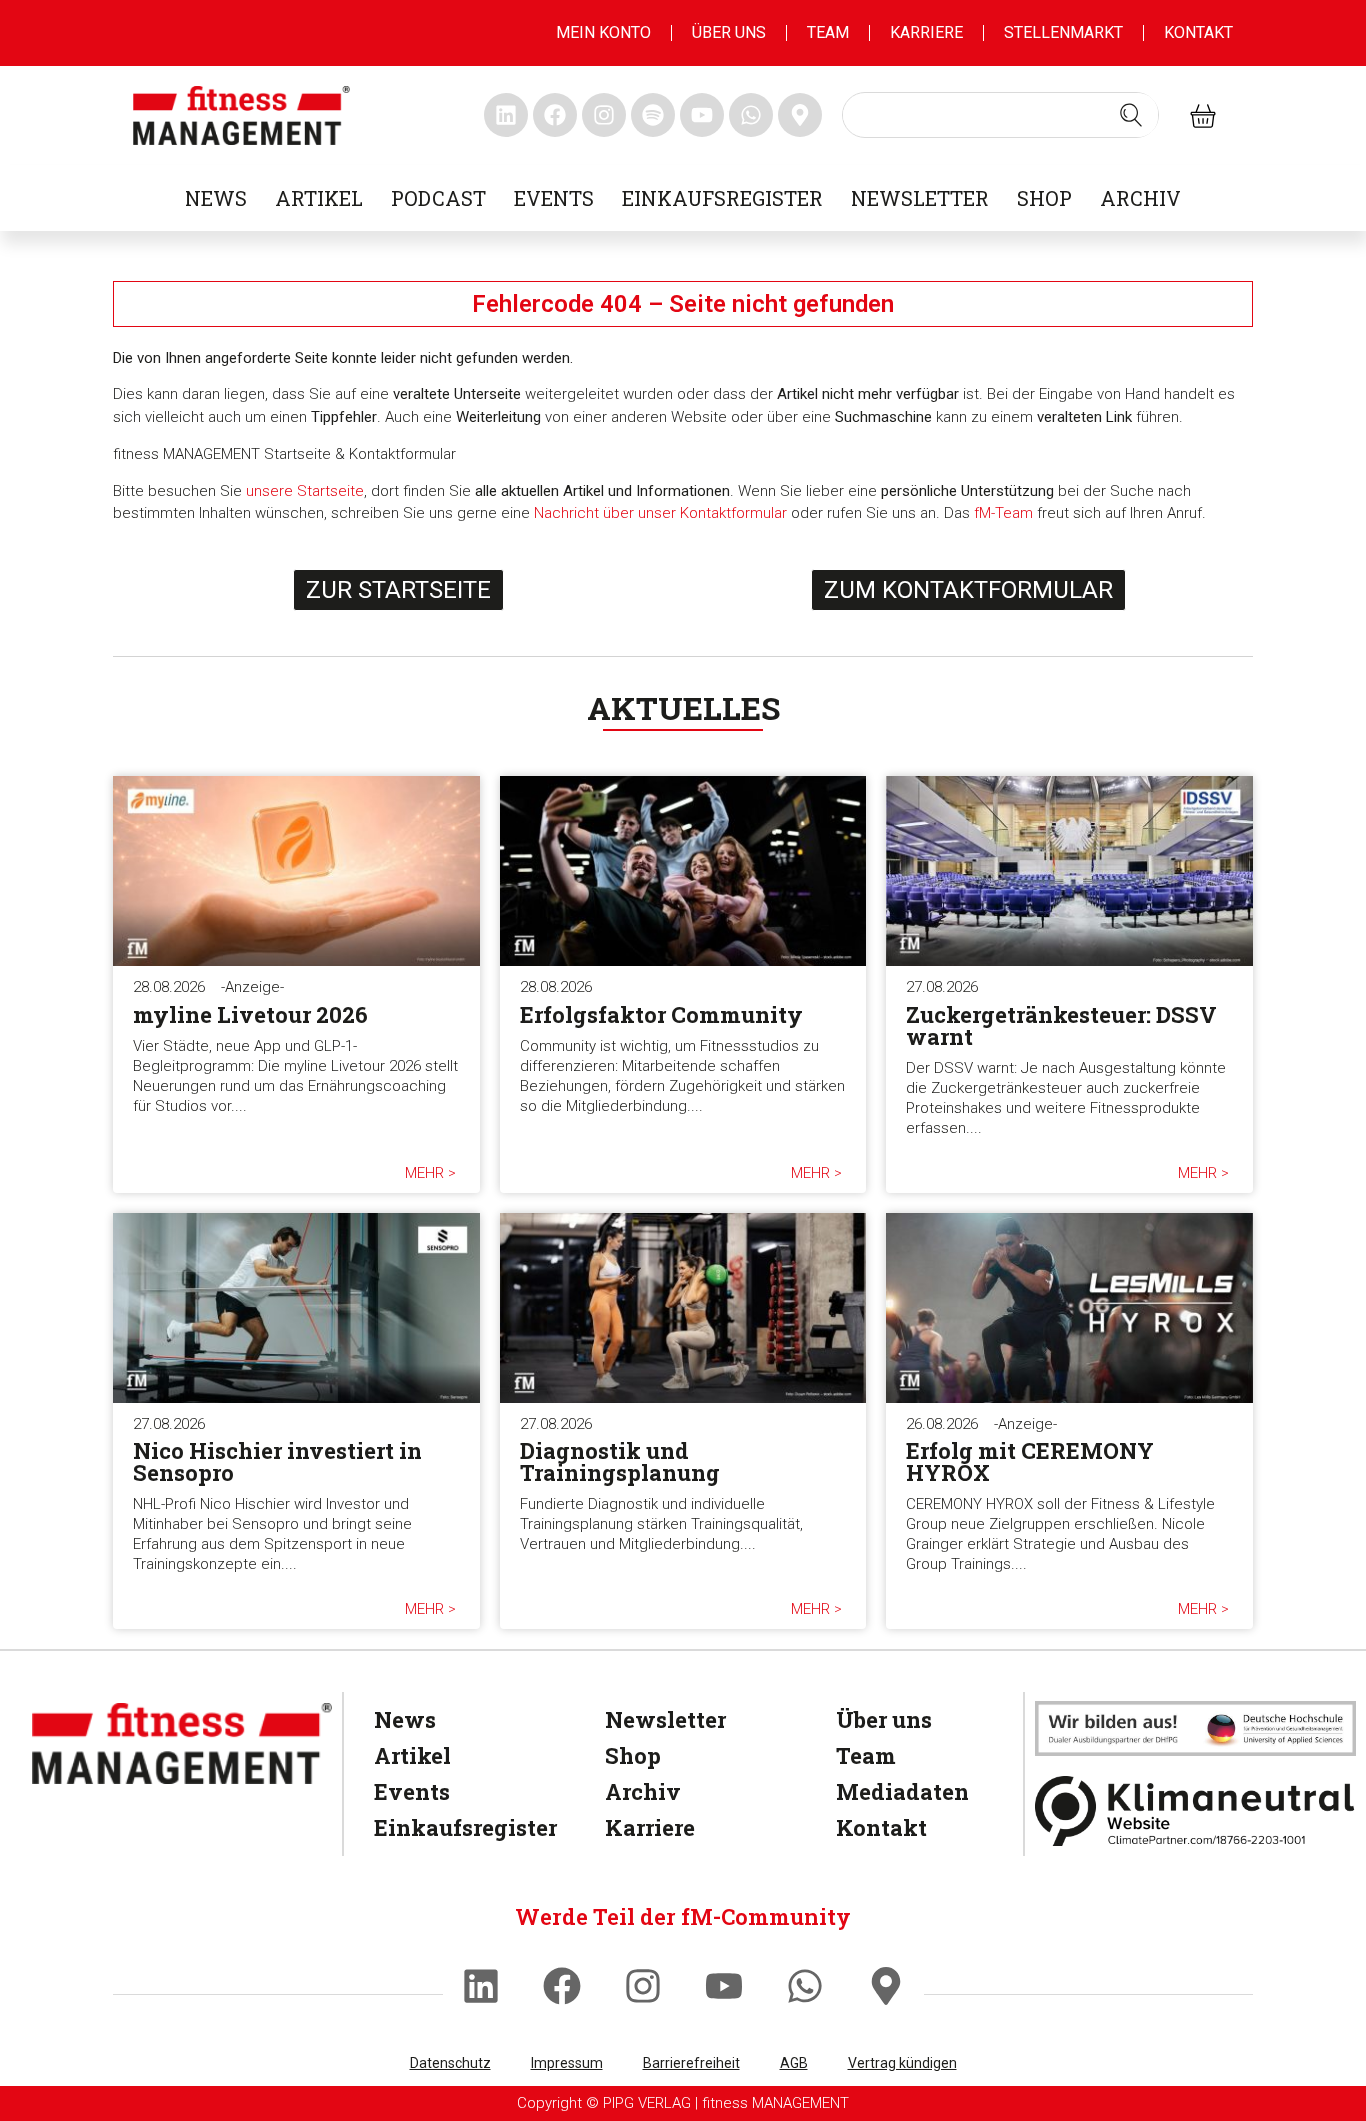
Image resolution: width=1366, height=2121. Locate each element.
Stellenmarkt (1063, 32)
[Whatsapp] (805, 1986)
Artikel (319, 198)
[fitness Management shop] (1203, 115)
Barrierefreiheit (691, 2063)
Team (828, 32)
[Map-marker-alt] (886, 1986)
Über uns (729, 32)
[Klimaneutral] (1196, 1810)
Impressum (567, 2063)
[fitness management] (241, 115)
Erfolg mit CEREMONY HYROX (1030, 1461)
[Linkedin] (481, 1986)
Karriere (926, 32)
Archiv (1140, 198)
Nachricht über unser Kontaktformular (660, 513)
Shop (1044, 198)
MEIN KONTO (603, 32)
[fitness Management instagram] (604, 115)
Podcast (438, 198)
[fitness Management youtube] (702, 115)
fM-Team (1003, 513)
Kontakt (1198, 32)
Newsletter (920, 198)
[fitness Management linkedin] (506, 115)
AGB (794, 2063)
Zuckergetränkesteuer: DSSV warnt (1061, 1025)
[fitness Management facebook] (555, 115)
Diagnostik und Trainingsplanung (620, 1461)
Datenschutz (450, 2063)
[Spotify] (653, 115)
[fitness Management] (182, 1743)
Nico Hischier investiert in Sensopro (277, 1461)
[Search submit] (1131, 115)
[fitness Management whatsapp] (751, 115)
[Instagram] (643, 1986)
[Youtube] (724, 1986)
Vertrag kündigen (902, 2063)
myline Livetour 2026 (250, 1014)
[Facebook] (562, 1986)
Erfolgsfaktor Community (661, 1014)
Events (554, 198)
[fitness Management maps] (800, 115)
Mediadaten (902, 1791)
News (216, 198)
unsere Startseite (305, 491)
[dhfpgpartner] (1196, 1728)
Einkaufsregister (722, 198)
